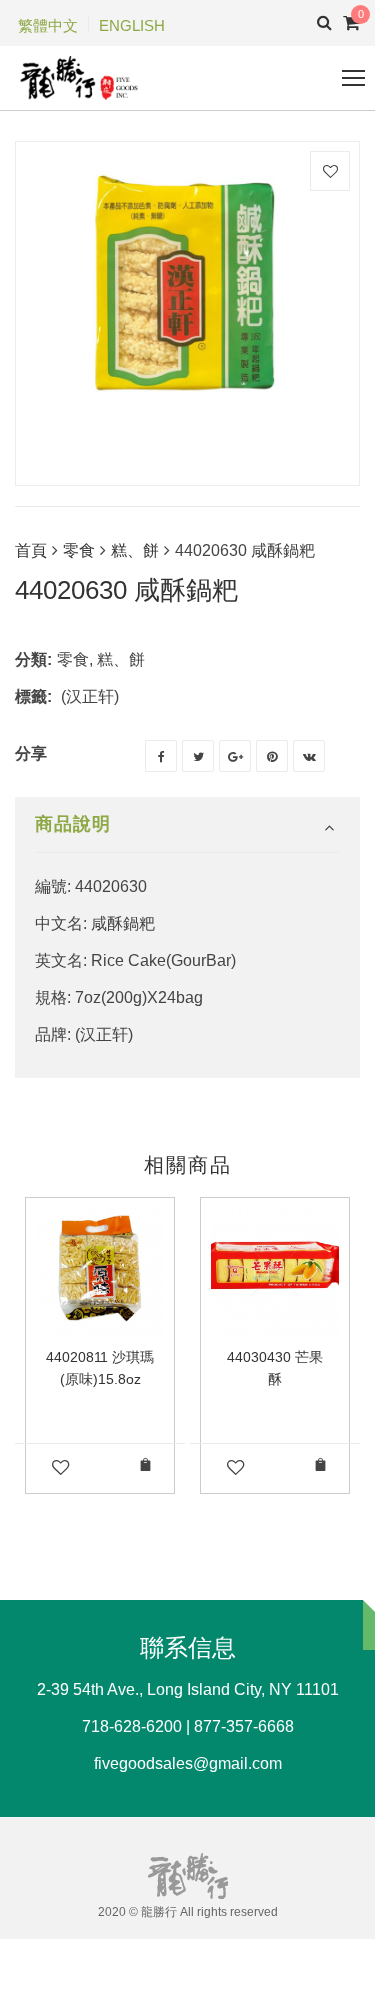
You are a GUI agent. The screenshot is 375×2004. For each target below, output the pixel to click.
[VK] (309, 756)
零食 (79, 550)
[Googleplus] (235, 756)
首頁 (31, 550)
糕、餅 (135, 550)
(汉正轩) (90, 696)
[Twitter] (198, 756)
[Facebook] (161, 756)
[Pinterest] (272, 756)
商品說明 (73, 824)
